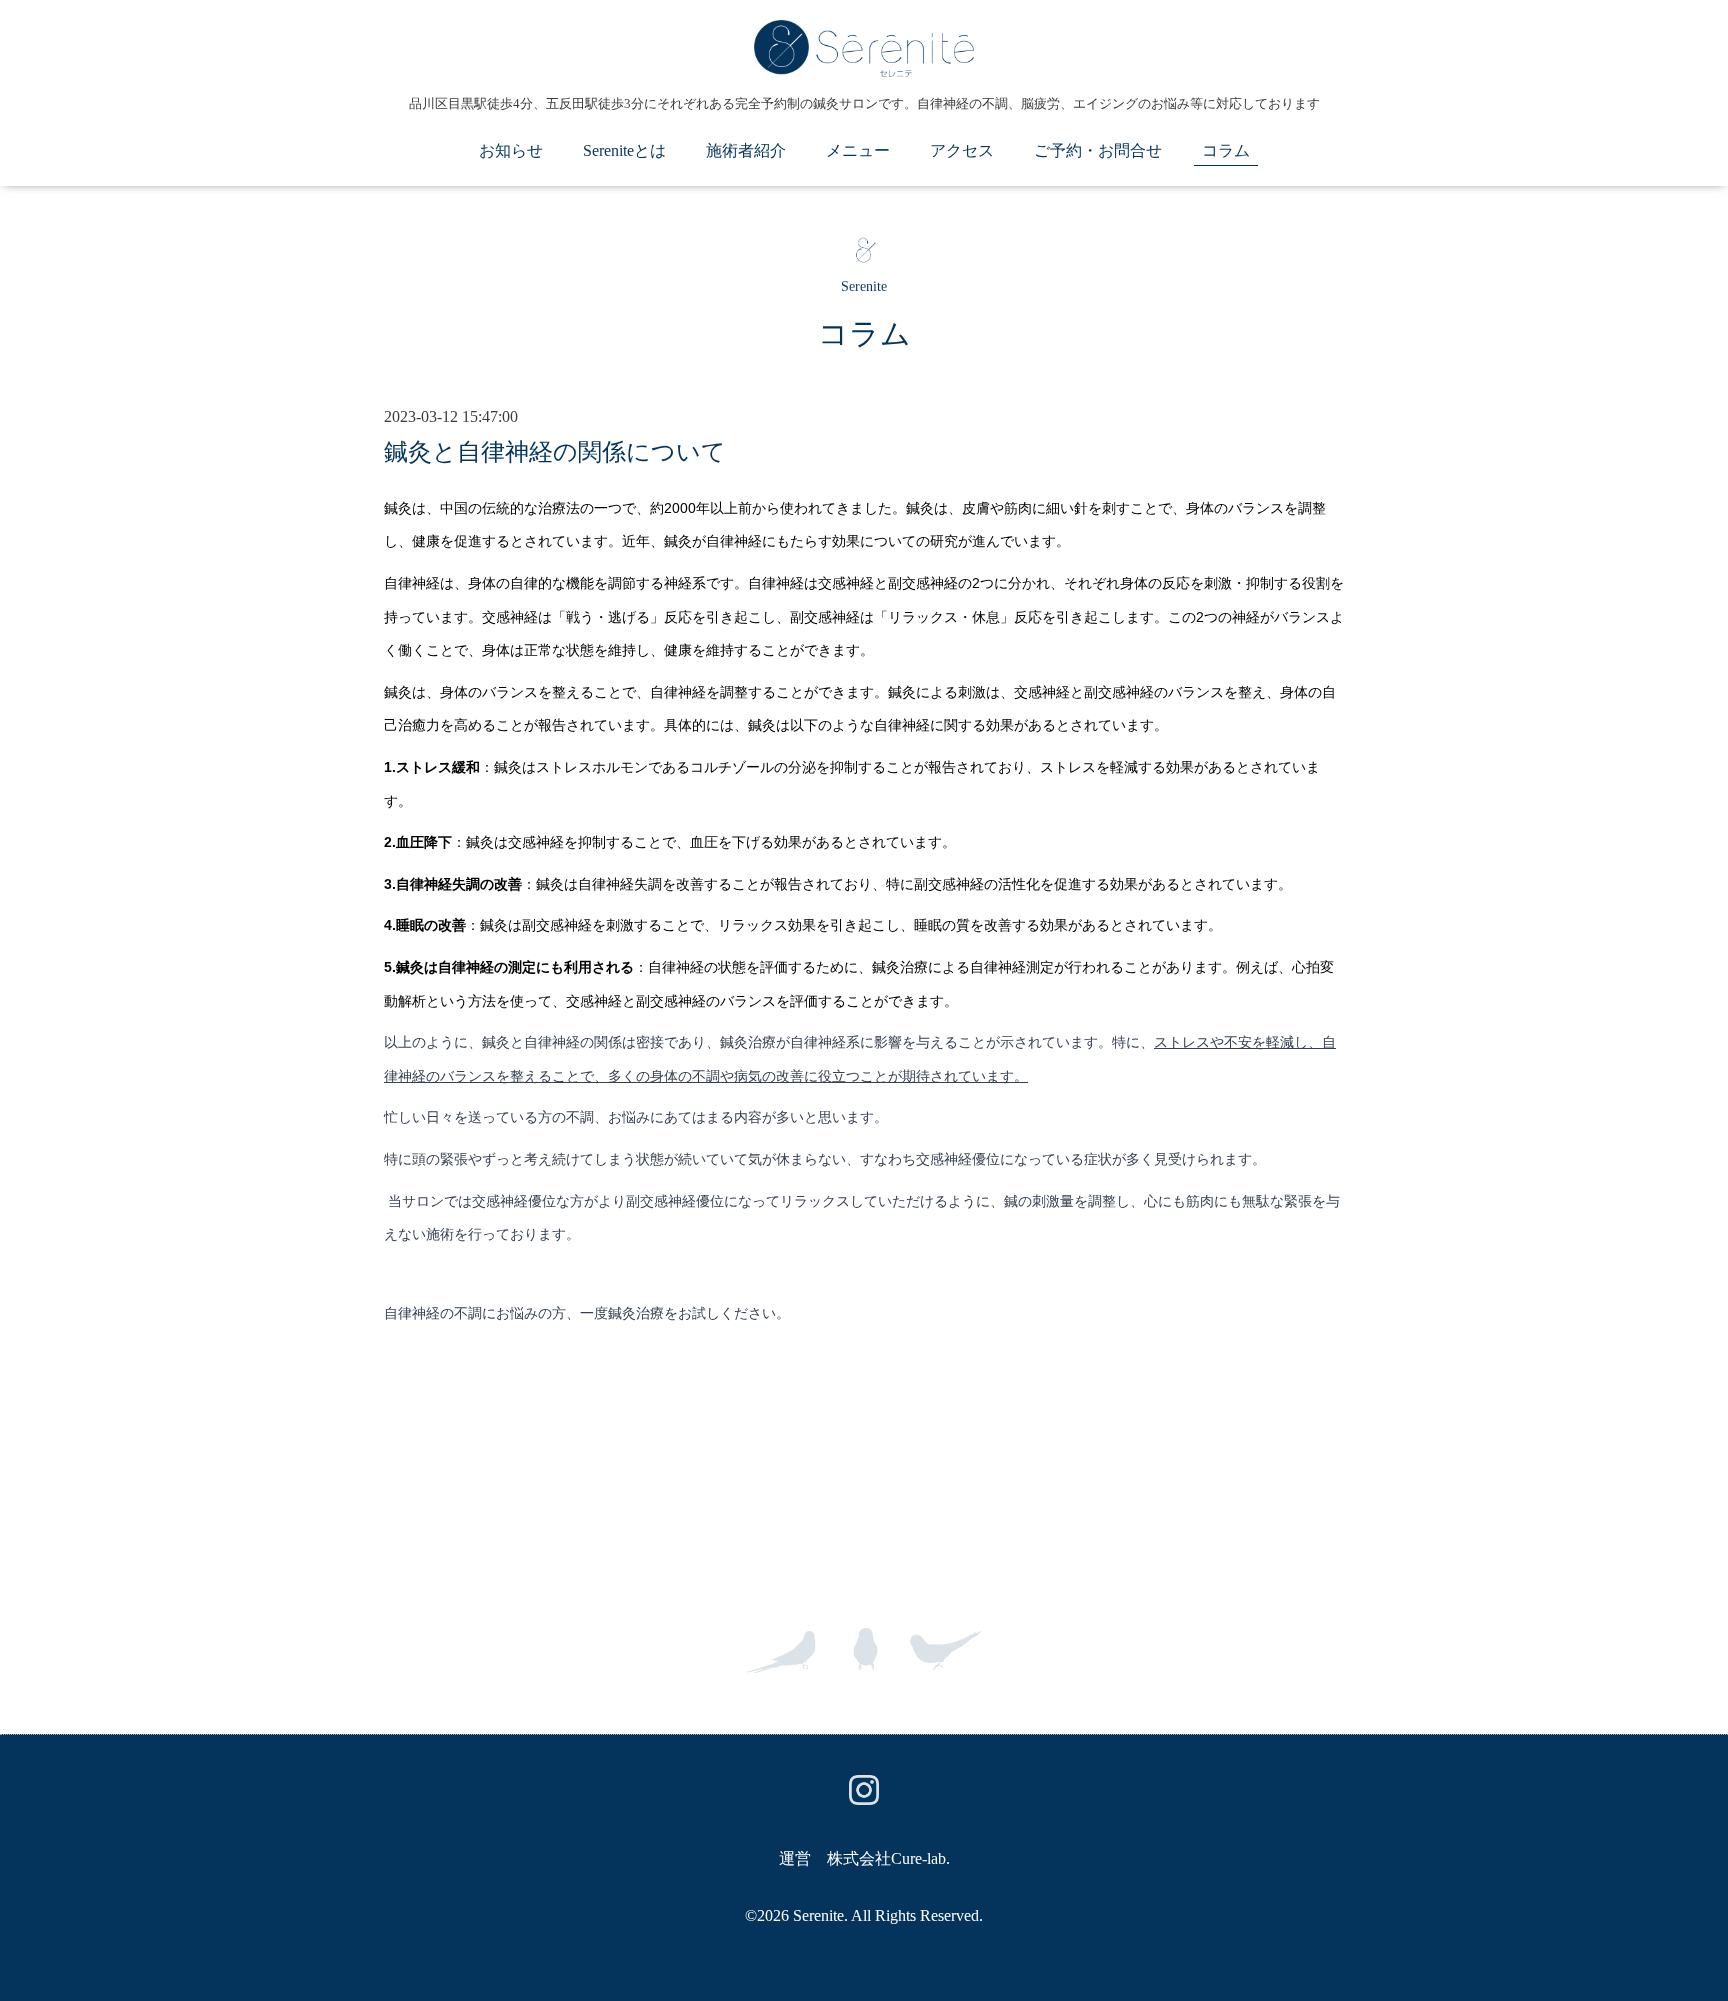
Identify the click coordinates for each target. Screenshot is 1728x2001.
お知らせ (511, 150)
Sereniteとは (624, 150)
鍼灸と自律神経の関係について (555, 452)
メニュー (858, 150)
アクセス (962, 150)
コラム (1226, 150)
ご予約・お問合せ (1098, 150)
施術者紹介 (746, 150)
